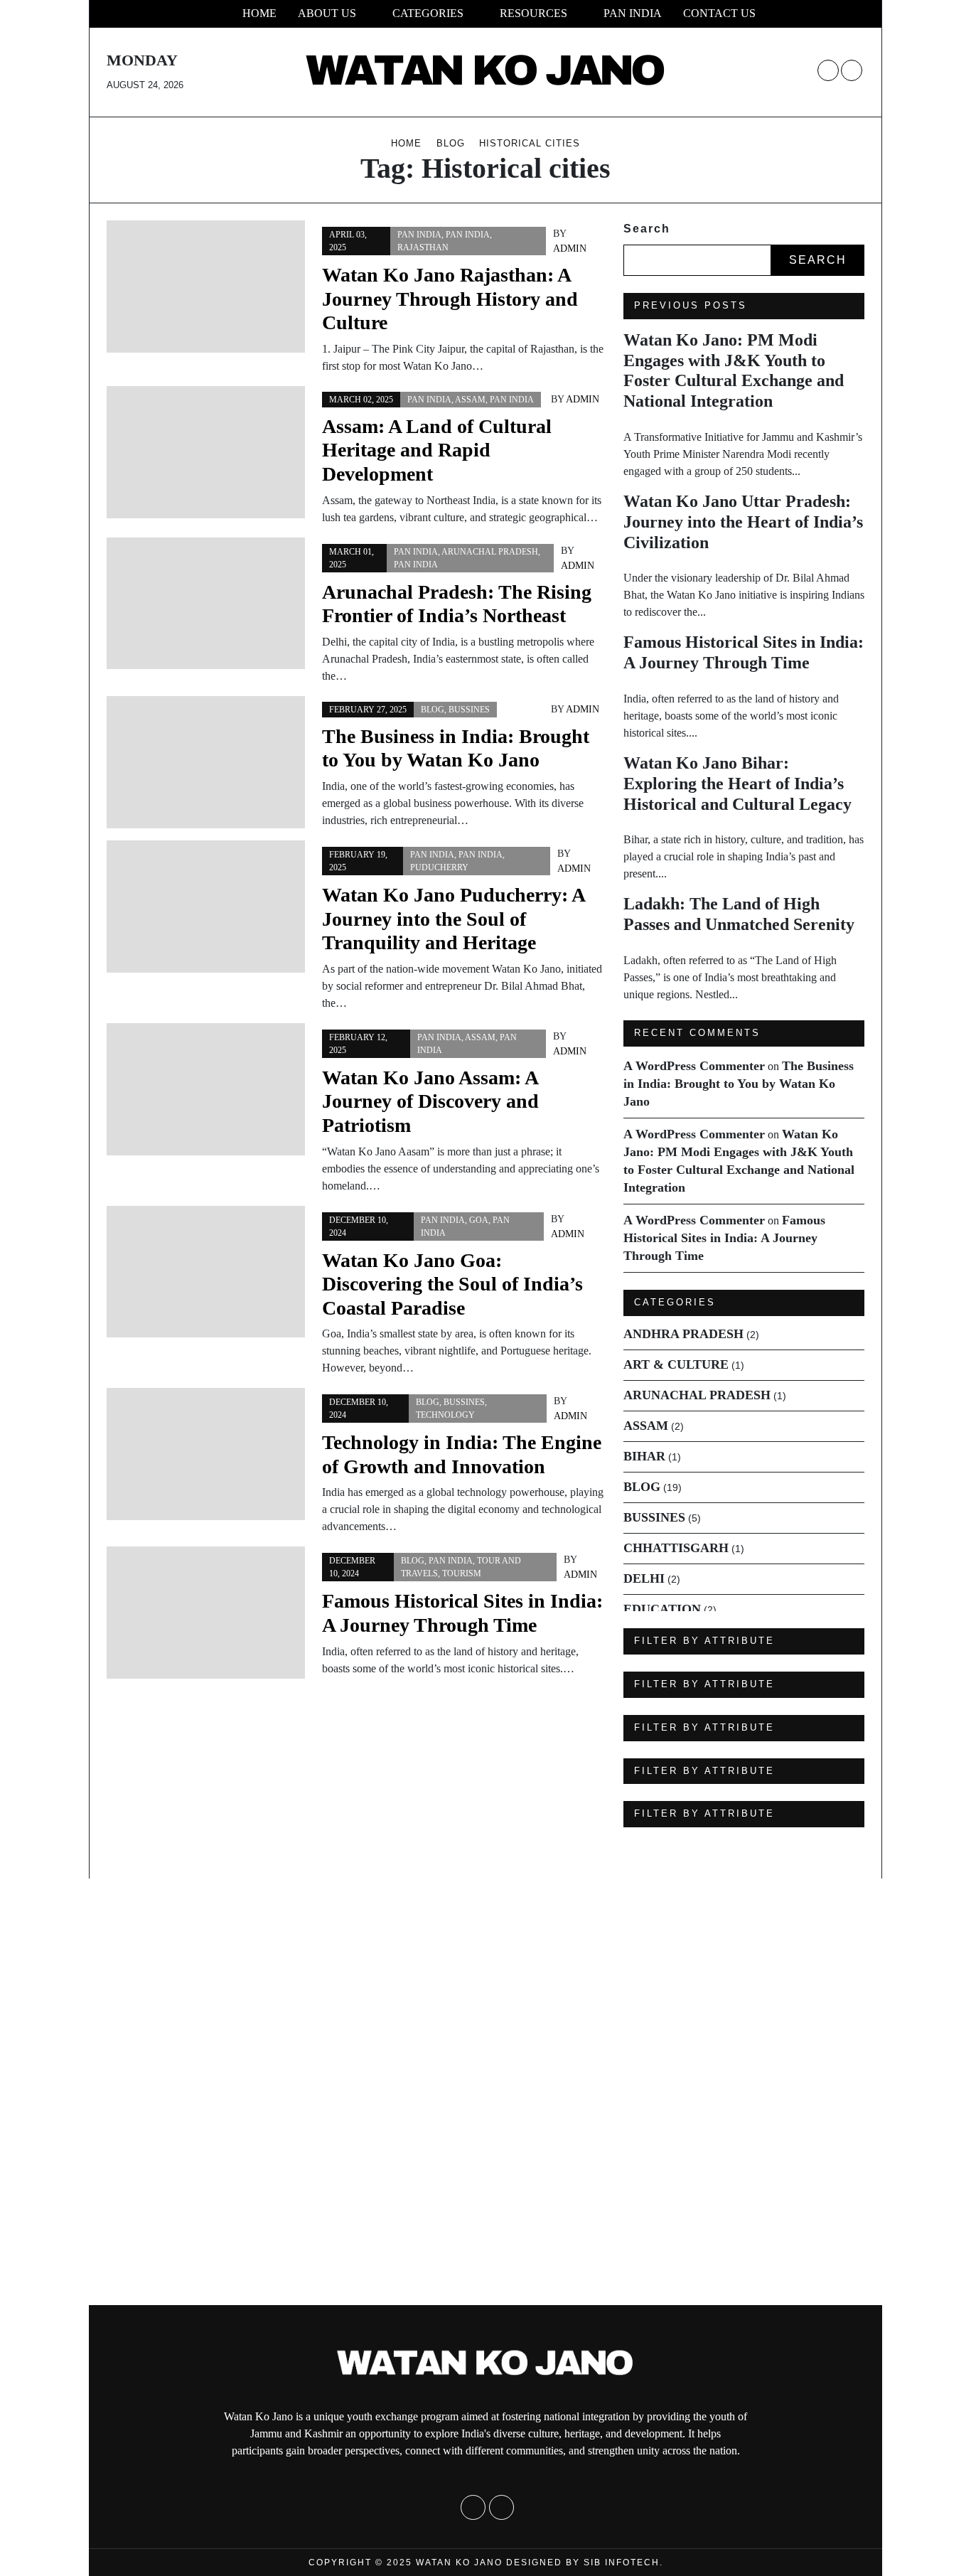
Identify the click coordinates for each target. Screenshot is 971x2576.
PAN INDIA (633, 13)
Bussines (469, 710)
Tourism (462, 1573)
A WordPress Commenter (694, 1066)
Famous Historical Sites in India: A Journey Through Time (724, 1238)
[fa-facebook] (828, 70)
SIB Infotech (622, 2562)
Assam (470, 400)
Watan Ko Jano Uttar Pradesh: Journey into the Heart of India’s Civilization (743, 522)
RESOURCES (533, 13)
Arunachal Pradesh (490, 552)
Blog (433, 710)
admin (570, 248)
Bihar (644, 1456)
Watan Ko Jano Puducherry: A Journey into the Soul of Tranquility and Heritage (453, 919)
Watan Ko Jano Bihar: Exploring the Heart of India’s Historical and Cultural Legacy (737, 784)
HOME (259, 13)
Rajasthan (423, 247)
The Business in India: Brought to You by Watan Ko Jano (739, 1084)
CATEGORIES (428, 13)
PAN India (419, 235)
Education (662, 1609)
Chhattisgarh (676, 1548)
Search (647, 229)
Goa (479, 1220)
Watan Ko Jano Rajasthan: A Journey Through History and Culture (450, 299)
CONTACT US (719, 13)
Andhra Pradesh (683, 1334)
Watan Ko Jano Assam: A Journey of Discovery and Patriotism (430, 1101)
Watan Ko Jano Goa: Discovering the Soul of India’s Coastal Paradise (452, 1284)
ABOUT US (327, 13)
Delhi (644, 1578)
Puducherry (439, 867)
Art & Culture (676, 1364)
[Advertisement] (427, 2092)
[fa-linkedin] (852, 70)
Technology (445, 1415)
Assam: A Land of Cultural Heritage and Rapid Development (437, 450)
